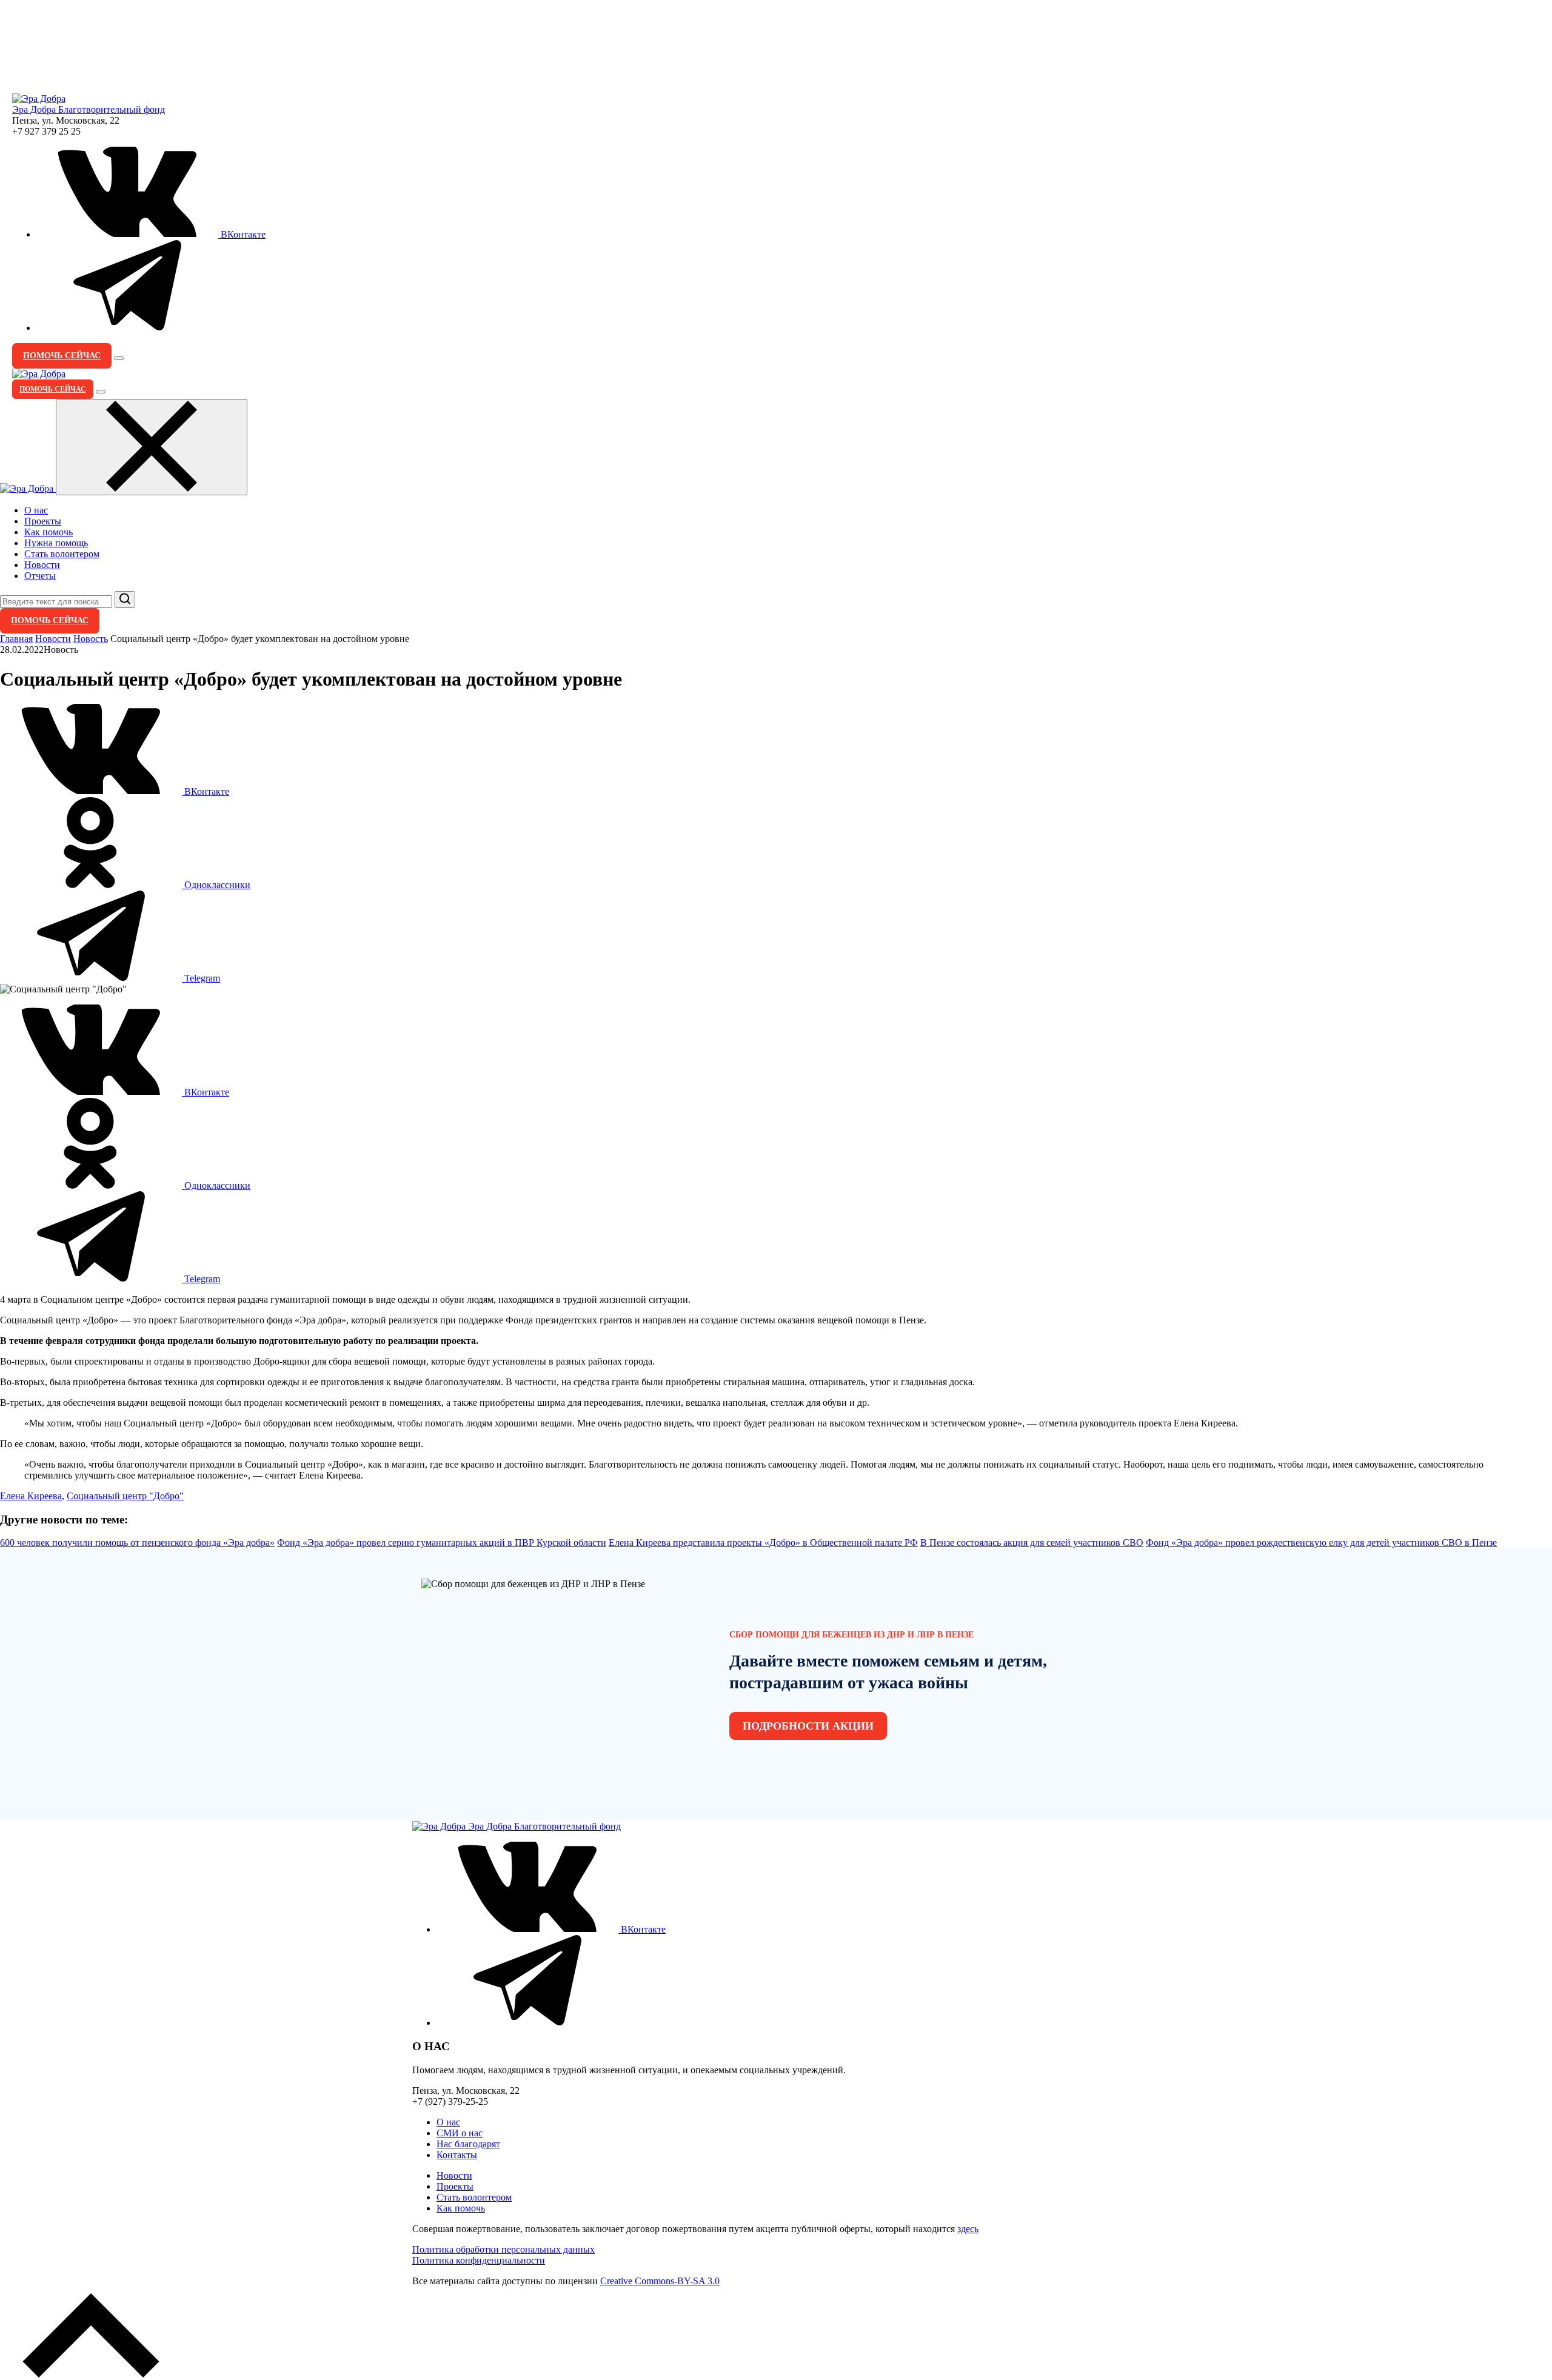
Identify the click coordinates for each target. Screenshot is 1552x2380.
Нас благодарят (468, 2144)
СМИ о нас (460, 2133)
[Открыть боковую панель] (119, 358)
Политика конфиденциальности (479, 2260)
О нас (36, 510)
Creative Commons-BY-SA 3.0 (660, 2281)
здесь (968, 2229)
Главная (16, 639)
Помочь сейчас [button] (62, 356)
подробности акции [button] (808, 1726)
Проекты (43, 521)
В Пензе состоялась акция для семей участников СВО (1032, 1543)
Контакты (457, 2155)
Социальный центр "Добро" (125, 1496)
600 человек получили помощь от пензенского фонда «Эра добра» (137, 1543)
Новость (91, 639)
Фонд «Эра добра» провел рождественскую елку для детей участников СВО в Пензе (1321, 1543)
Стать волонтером (62, 554)
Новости (42, 565)
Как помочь (48, 532)
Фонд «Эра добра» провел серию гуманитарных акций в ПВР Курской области (442, 1543)
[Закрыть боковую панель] (152, 447)
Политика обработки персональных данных (503, 2249)
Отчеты (40, 576)
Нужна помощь (56, 543)
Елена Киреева (31, 1496)
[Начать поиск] (125, 600)
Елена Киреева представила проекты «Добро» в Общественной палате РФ (763, 1543)
